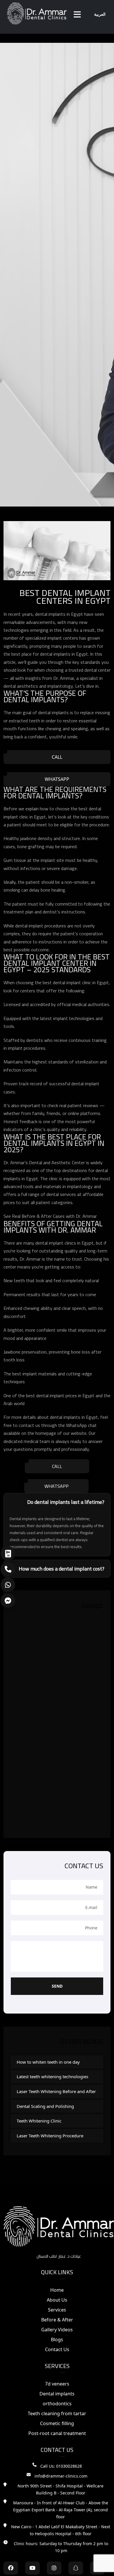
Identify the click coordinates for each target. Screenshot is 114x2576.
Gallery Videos (57, 2330)
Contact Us (57, 2349)
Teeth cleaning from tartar (57, 2413)
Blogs (57, 2339)
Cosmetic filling (57, 2423)
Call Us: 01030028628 (61, 2466)
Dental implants (57, 2394)
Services (57, 2310)
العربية (100, 14)
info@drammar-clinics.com (61, 2476)
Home (57, 2290)
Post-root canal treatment (57, 2433)
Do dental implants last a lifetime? (66, 1502)
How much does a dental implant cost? (62, 1569)
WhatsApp (57, 779)
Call (57, 757)
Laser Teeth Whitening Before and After (56, 2091)
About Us (57, 2300)
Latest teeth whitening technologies (52, 2076)
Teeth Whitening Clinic (39, 2121)
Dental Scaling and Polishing (45, 2106)
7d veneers (57, 2384)
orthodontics (57, 2404)
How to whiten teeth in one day (48, 2062)
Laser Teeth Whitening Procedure (50, 2136)
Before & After (57, 2320)
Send (57, 1986)
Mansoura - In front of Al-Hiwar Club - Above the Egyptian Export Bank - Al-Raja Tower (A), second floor (61, 2510)
